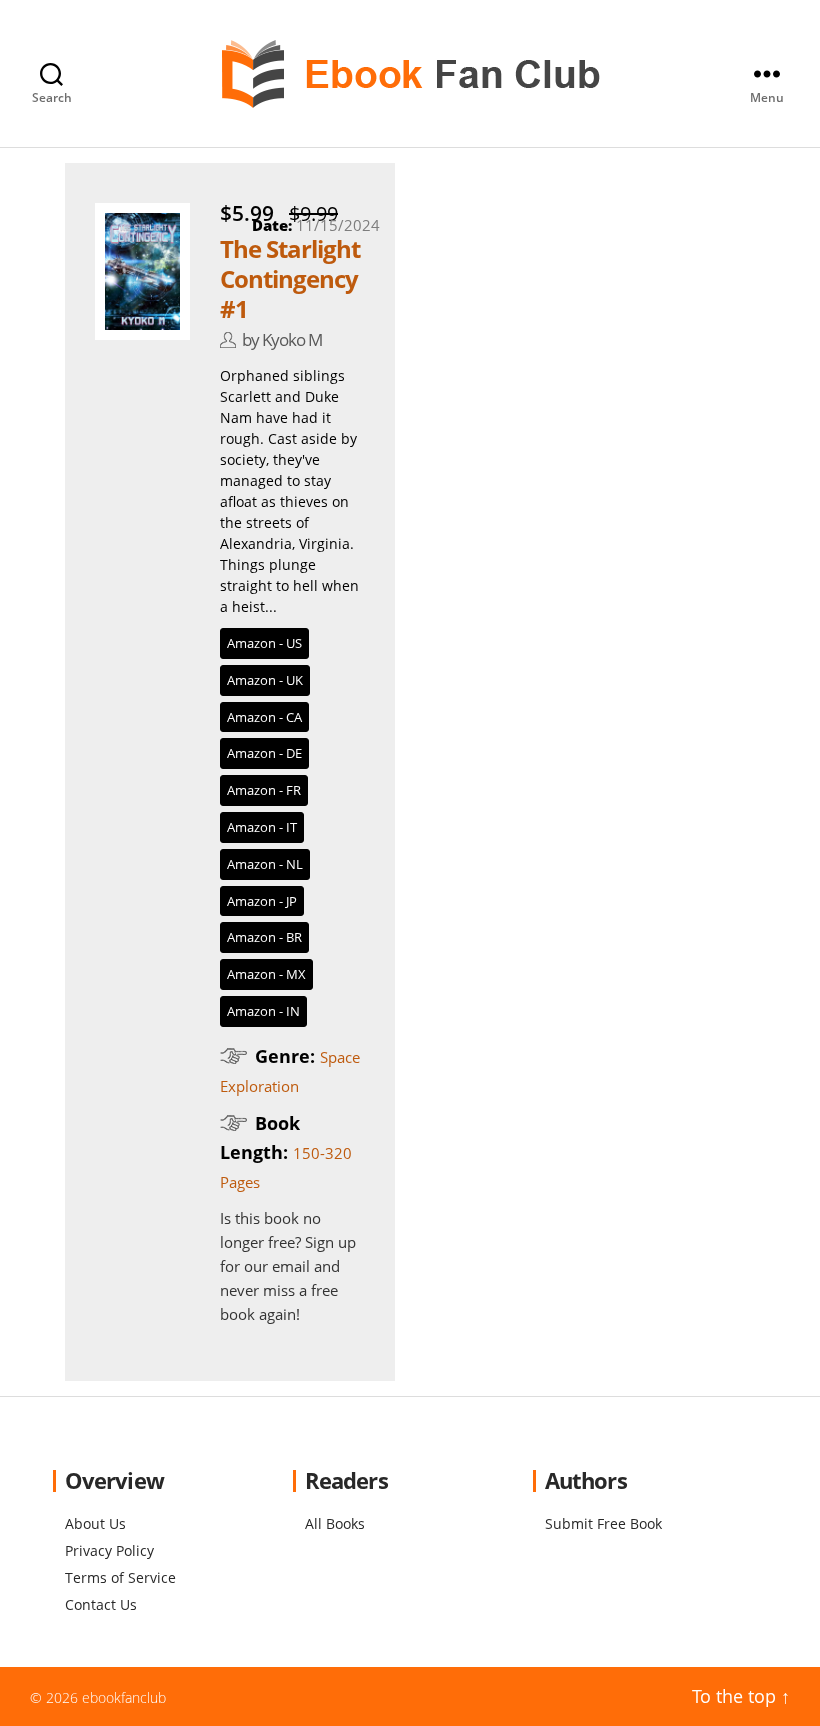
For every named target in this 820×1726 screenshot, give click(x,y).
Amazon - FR (264, 790)
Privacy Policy (109, 1550)
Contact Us (101, 1604)
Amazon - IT (262, 827)
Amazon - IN (263, 1011)
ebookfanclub (124, 1697)
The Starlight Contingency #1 (290, 278)
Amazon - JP (262, 901)
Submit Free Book (603, 1523)
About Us (95, 1523)
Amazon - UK (265, 680)
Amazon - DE (264, 753)
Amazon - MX (266, 974)
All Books (335, 1523)
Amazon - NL (265, 864)
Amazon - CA (264, 717)
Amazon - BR (264, 937)
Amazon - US (264, 643)
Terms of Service (120, 1577)
